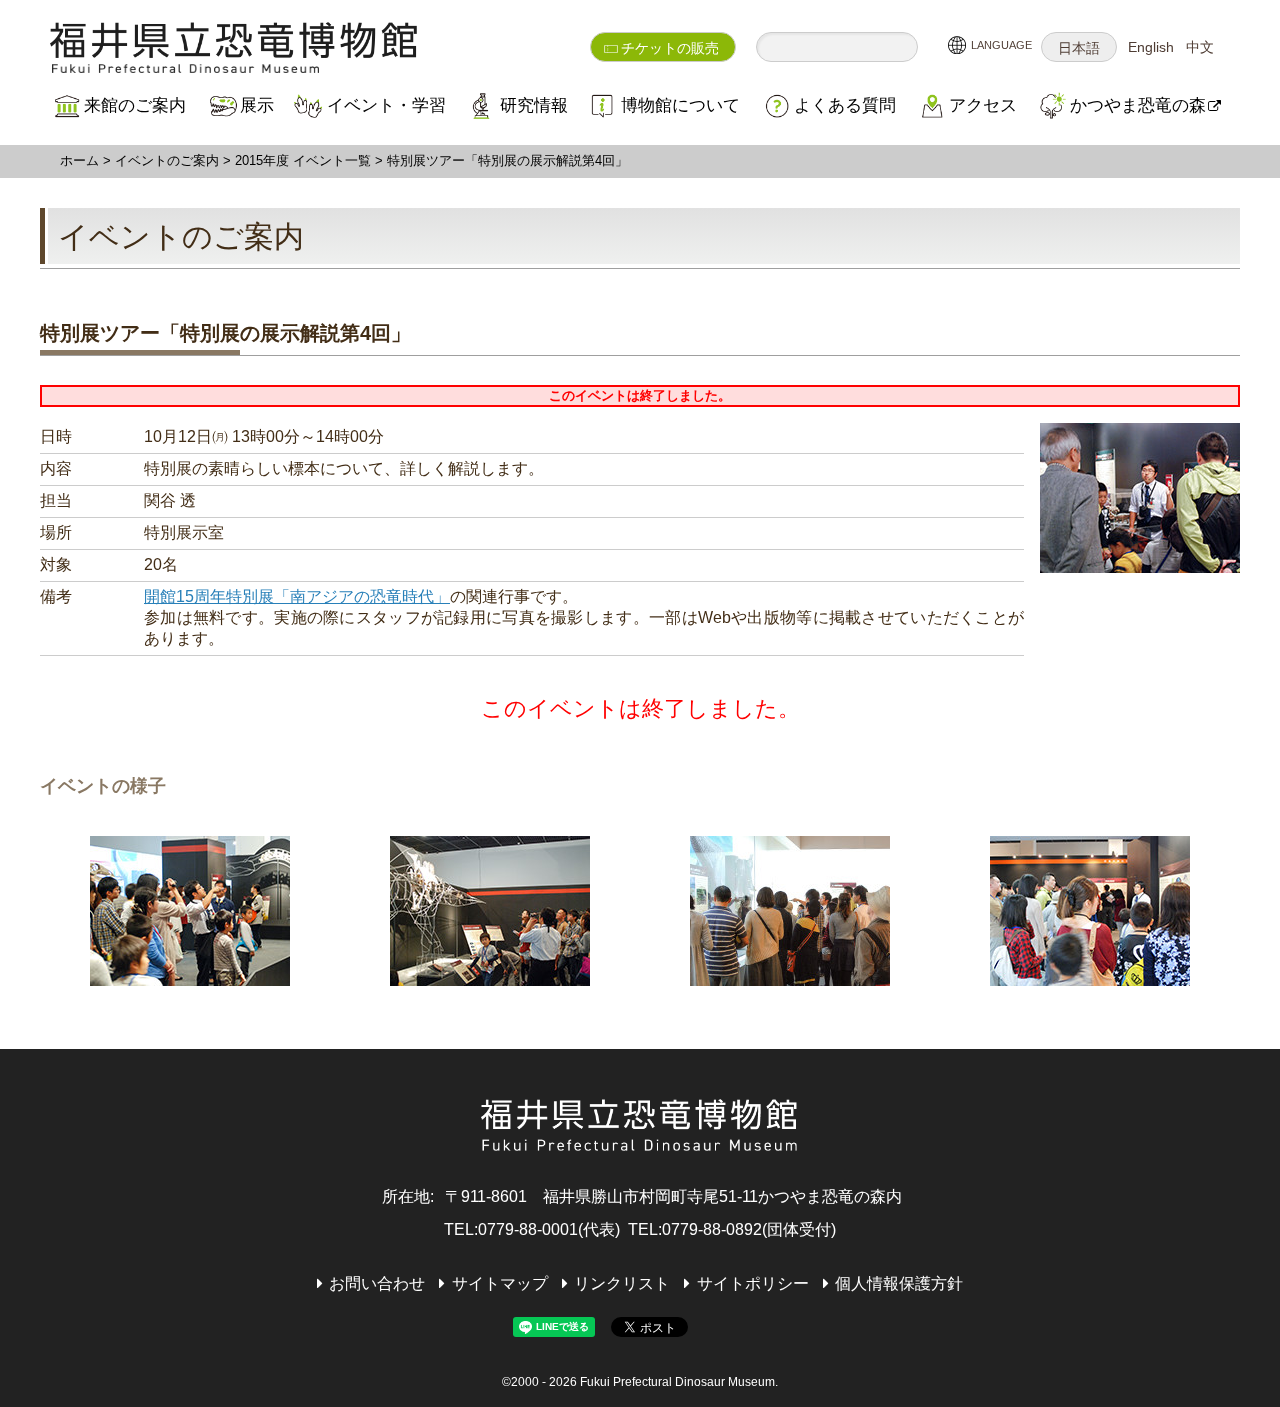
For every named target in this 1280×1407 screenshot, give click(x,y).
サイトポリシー (752, 1283)
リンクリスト (622, 1283)
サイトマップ (499, 1283)
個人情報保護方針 (899, 1283)
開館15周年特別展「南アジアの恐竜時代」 (297, 596)
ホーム (79, 160)
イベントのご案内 (167, 160)
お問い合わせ (377, 1283)
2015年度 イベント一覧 (303, 160)
